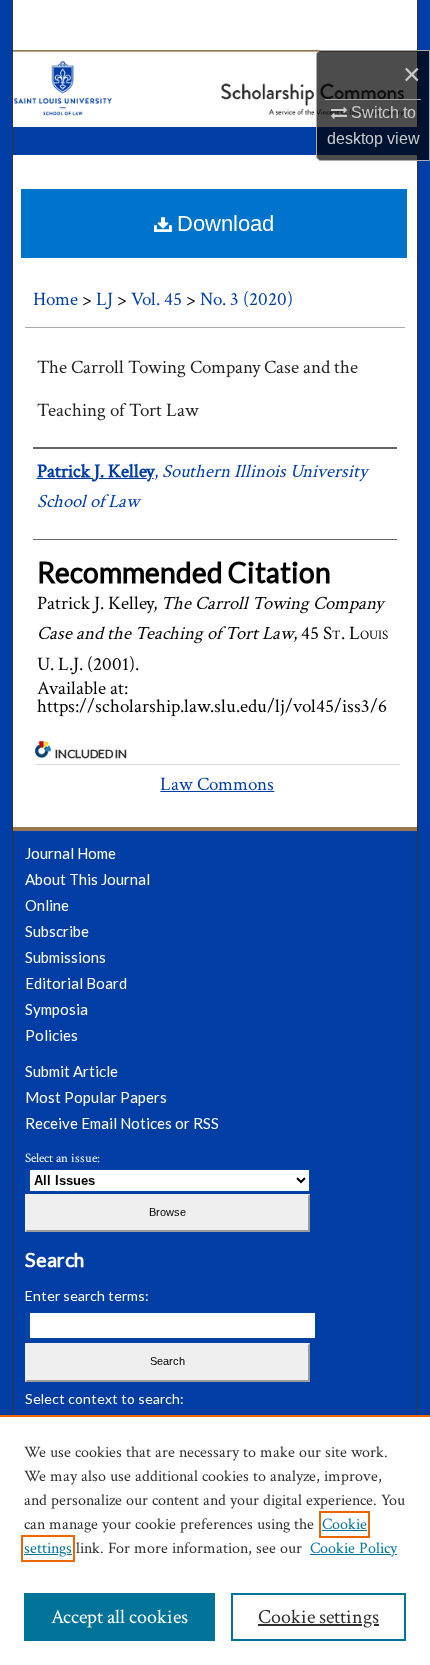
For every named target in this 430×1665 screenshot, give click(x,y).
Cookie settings (318, 1617)
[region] (215, 1540)
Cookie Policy (353, 1548)
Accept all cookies (119, 1617)
